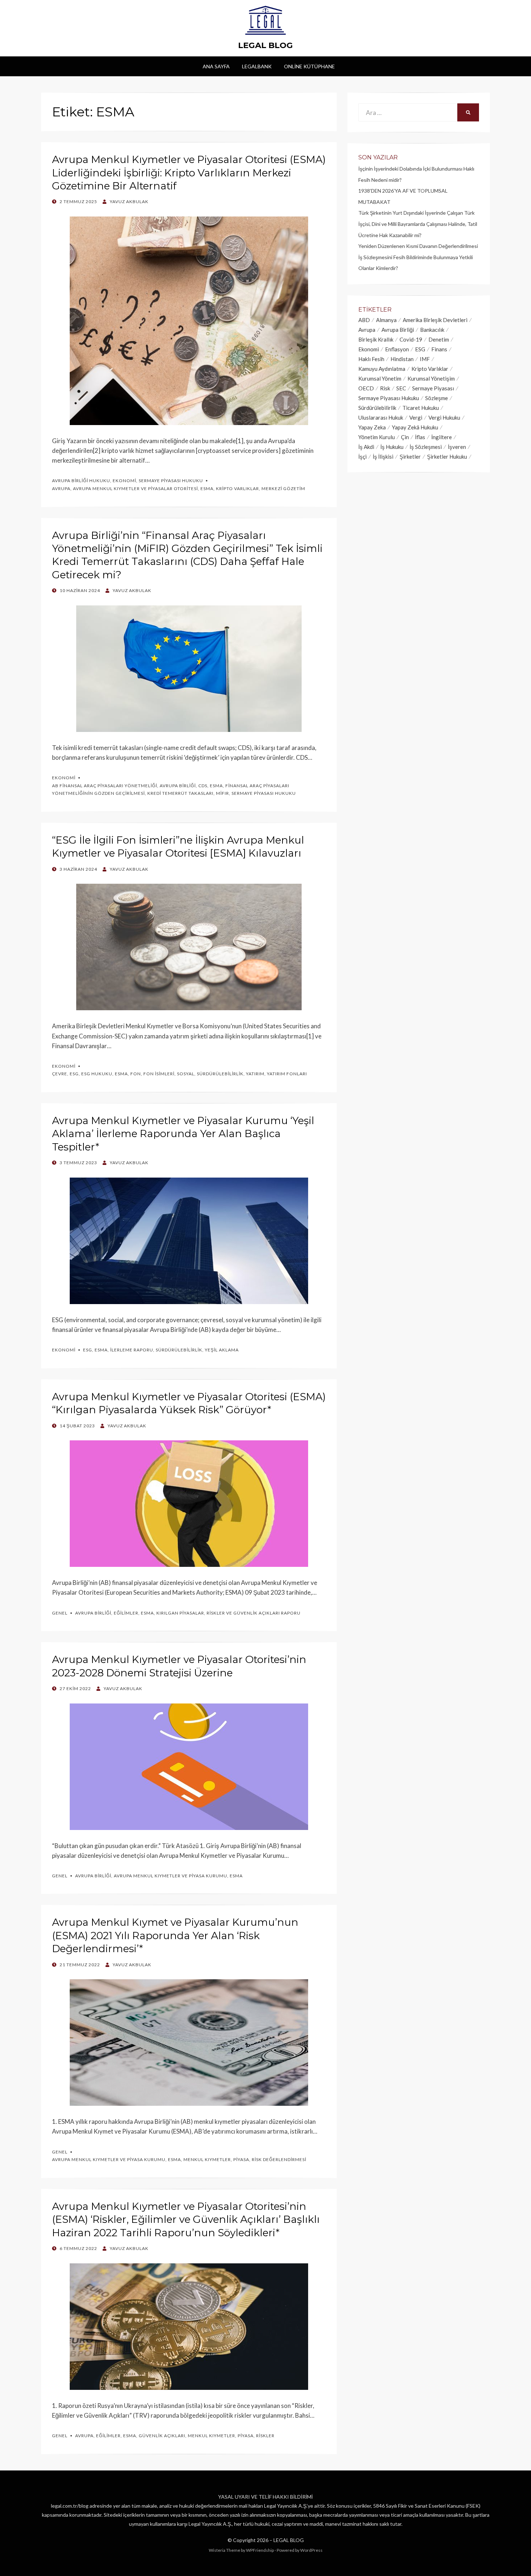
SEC (401, 388)
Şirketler (410, 457)
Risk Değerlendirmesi (279, 2159)
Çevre (60, 1074)
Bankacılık (432, 330)
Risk (385, 388)
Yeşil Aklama (222, 1350)
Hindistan (402, 359)
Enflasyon (397, 349)
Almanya (386, 320)
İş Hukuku (392, 447)
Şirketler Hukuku (447, 457)
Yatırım (255, 1074)
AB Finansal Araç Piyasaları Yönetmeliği (105, 786)
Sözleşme (437, 398)
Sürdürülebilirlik (220, 1074)
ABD (364, 320)
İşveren (457, 447)
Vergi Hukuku (444, 417)
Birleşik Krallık (376, 339)
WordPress (311, 2550)
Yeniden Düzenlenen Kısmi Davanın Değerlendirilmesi (418, 246)
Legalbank (257, 66)
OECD (366, 388)
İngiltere (442, 437)
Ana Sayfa (216, 66)
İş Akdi (366, 447)
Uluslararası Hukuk (381, 417)
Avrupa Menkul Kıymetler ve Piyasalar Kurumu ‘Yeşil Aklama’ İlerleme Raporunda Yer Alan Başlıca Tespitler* (183, 1134)
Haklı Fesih (371, 359)
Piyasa (241, 2159)
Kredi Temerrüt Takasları (180, 793)
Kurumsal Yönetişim (431, 378)
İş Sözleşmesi (426, 447)
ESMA (207, 488)
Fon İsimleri (159, 1074)
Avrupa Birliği (178, 786)
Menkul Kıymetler (207, 2159)
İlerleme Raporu (132, 1350)
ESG (74, 1074)
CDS (203, 786)
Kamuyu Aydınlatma (382, 369)
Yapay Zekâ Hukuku (415, 427)
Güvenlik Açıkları (162, 2436)
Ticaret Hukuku (421, 408)
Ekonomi (124, 481)
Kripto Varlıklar (238, 488)
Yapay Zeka (372, 427)
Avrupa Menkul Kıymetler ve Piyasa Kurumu (170, 1876)
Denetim (439, 339)
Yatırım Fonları (287, 1074)
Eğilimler (126, 1613)
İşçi (362, 457)
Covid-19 (411, 339)
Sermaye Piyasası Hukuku (171, 481)
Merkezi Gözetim (283, 488)
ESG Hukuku (97, 1074)
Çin (405, 437)
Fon (136, 1074)
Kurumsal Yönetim (380, 378)
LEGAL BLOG (265, 45)
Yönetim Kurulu (377, 437)
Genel (60, 1613)
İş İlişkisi (383, 457)
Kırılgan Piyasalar (180, 1613)
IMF (425, 359)
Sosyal (186, 1074)
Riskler (265, 2436)
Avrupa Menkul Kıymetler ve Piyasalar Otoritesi (135, 488)
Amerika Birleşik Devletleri (435, 320)
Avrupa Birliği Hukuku (81, 481)
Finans (439, 349)
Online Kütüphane (309, 66)
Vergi (416, 417)
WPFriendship (260, 2550)
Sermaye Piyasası (433, 388)
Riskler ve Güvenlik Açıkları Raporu (254, 1613)
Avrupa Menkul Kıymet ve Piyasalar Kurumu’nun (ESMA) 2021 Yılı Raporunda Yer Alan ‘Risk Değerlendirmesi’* (175, 1935)
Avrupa (61, 488)
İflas (420, 437)
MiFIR (223, 793)
